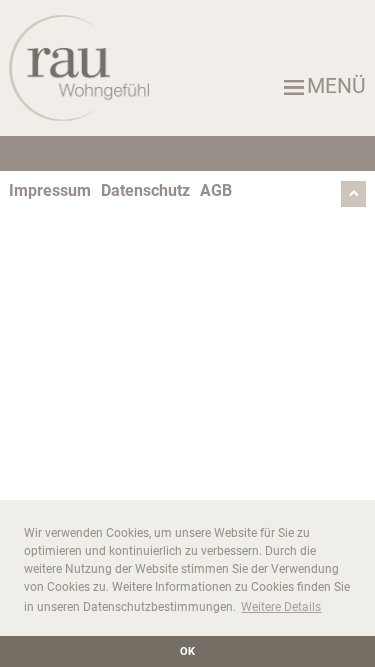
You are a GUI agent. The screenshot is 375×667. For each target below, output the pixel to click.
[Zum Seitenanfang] (353, 201)
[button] (187, 86)
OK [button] (187, 651)
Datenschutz (145, 190)
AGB (216, 190)
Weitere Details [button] (281, 607)
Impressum (50, 190)
